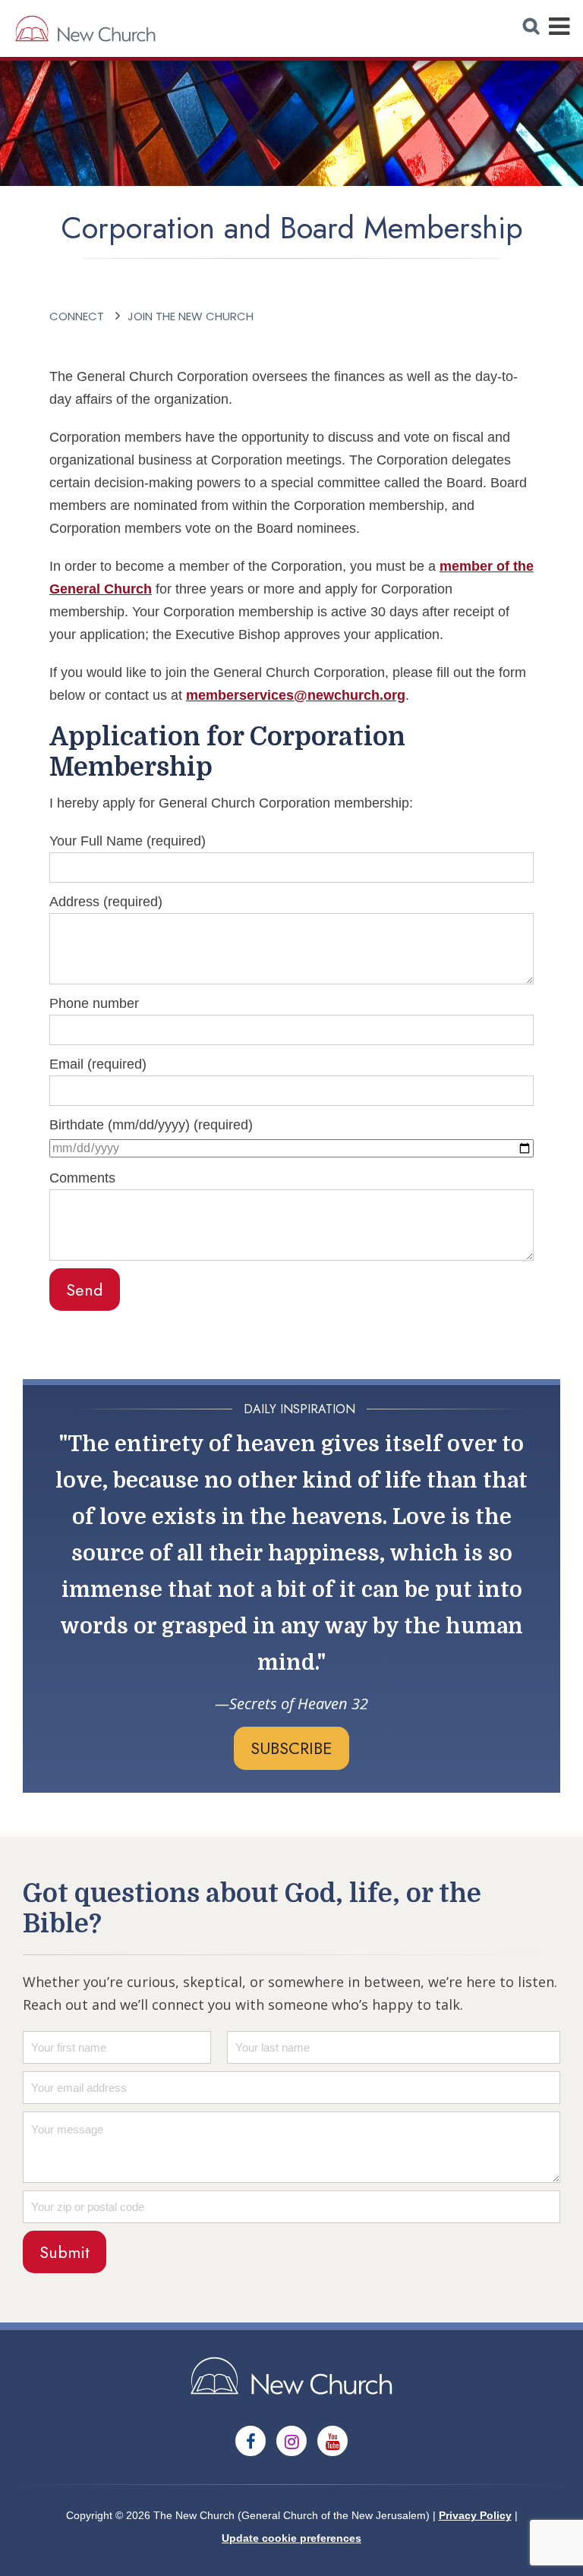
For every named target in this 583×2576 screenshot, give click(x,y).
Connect (77, 316)
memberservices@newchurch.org (296, 695)
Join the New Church (191, 316)
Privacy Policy (475, 2515)
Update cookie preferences (291, 2538)
